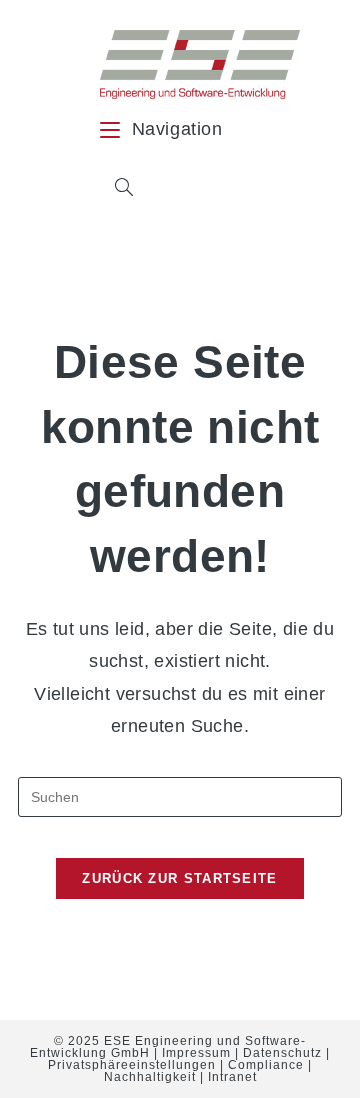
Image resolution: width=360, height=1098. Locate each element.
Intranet (232, 1077)
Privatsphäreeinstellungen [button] (132, 1065)
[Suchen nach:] (117, 189)
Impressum (196, 1053)
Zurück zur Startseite (179, 878)
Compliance (266, 1065)
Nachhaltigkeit (150, 1077)
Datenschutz (282, 1053)
